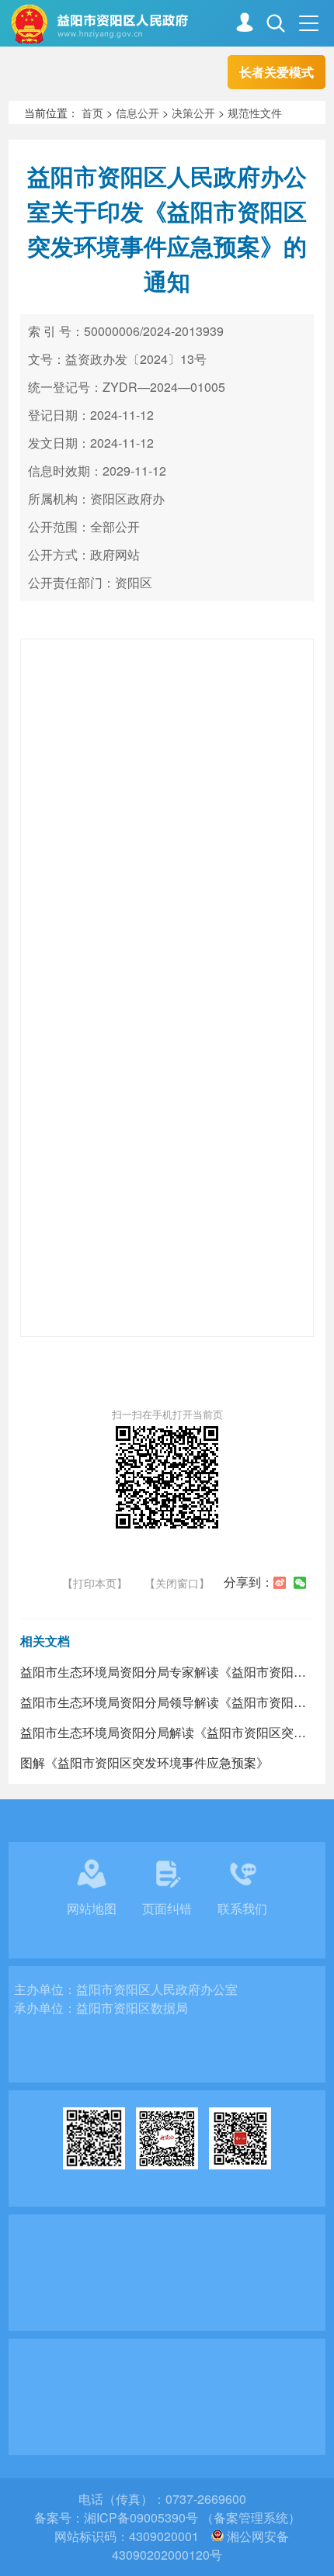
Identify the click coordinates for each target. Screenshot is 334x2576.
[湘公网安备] (217, 2536)
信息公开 (137, 113)
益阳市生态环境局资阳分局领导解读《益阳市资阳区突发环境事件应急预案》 (167, 1702)
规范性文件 (255, 113)
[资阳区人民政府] (172, 24)
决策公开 (193, 113)
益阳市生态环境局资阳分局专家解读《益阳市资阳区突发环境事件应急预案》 (167, 1672)
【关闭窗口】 (177, 1583)
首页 (92, 113)
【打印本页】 (95, 1583)
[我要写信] (245, 24)
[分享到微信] (300, 1583)
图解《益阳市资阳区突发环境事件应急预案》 (144, 1762)
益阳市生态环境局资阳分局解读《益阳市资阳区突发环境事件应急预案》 (167, 1732)
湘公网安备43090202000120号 (200, 2545)
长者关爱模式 (277, 72)
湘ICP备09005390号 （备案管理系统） (192, 2517)
